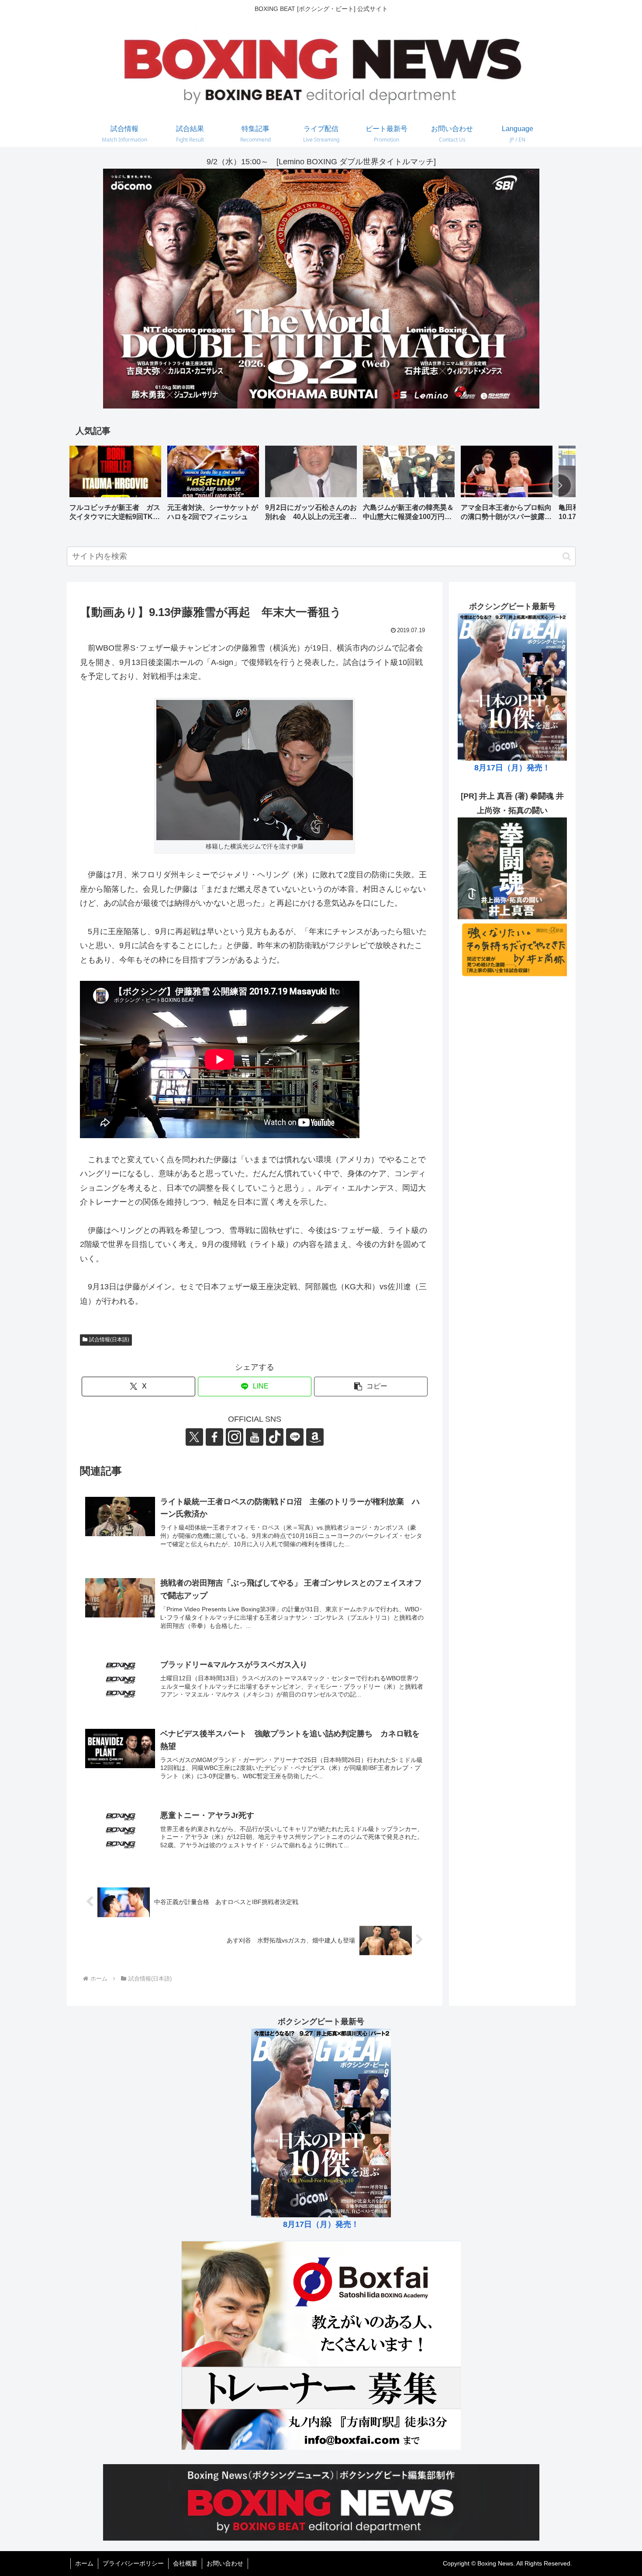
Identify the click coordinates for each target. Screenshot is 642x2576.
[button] (560, 485)
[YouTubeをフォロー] (255, 1437)
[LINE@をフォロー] (295, 1437)
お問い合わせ (225, 2563)
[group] (115, 486)
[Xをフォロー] (194, 1437)
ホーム (84, 2563)
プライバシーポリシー (133, 2563)
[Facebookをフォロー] (214, 1437)
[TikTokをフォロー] (275, 1437)
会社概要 (185, 2563)
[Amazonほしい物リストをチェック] (315, 1437)
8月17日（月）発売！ (512, 768)
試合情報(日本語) (109, 1340)
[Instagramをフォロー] (235, 1437)
